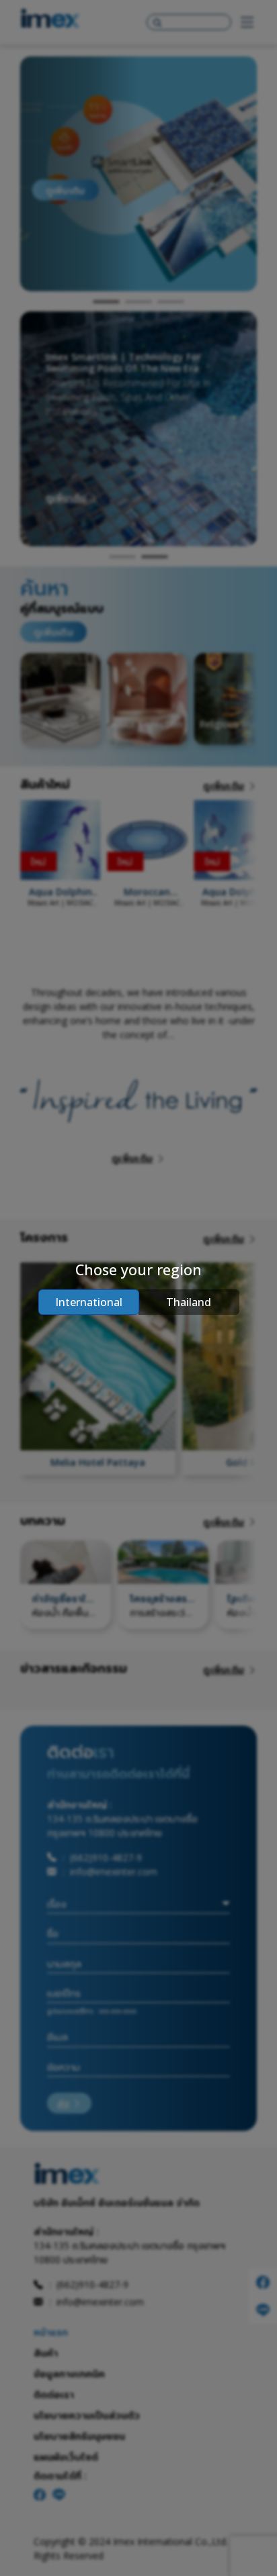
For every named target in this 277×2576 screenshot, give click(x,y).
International (89, 1302)
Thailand (189, 1302)
